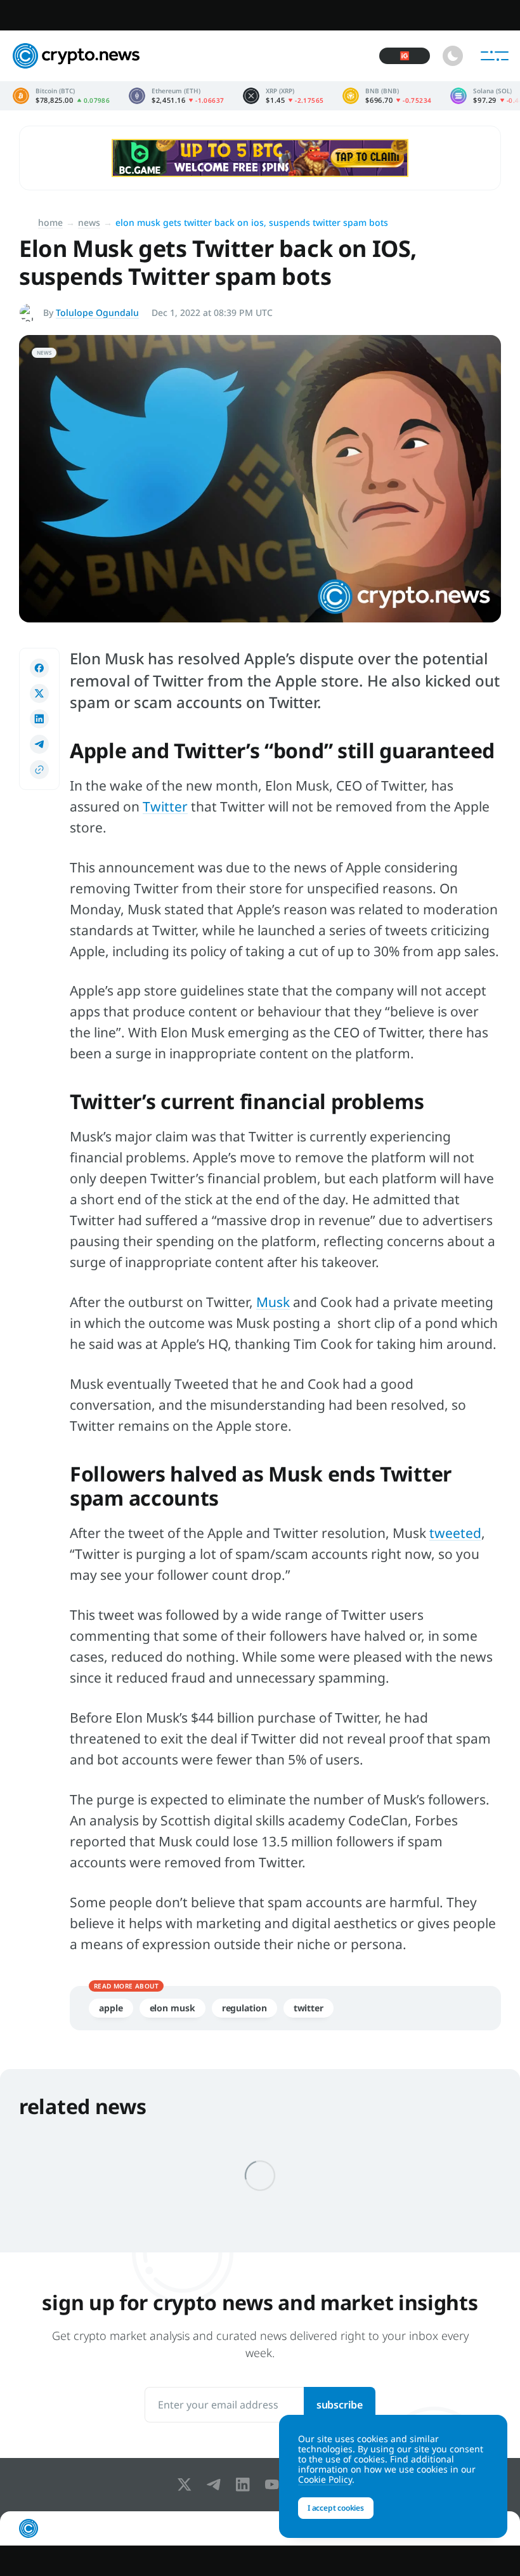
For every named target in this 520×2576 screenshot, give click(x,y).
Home (50, 222)
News (89, 222)
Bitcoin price (61, 96)
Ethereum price (176, 96)
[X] (187, 2485)
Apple (111, 2008)
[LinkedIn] (245, 2485)
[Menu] (495, 56)
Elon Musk (172, 2008)
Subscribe (340, 2405)
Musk (273, 1302)
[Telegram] (216, 2485)
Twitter (165, 806)
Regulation (244, 2008)
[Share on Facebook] (39, 668)
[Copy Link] (39, 770)
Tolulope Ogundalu (97, 312)
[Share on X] (39, 693)
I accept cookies (336, 2508)
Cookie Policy (325, 2479)
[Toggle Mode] (453, 56)
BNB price (387, 96)
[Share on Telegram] (39, 744)
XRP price (283, 96)
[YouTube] (275, 2485)
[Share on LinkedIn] (39, 719)
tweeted (455, 1533)
